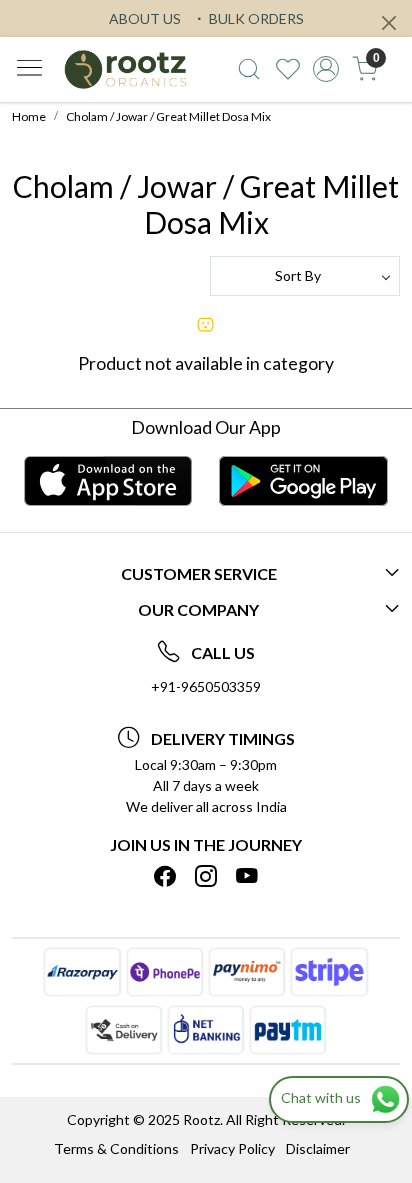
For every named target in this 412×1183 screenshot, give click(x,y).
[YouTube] (247, 877)
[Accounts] (326, 69)
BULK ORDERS (255, 18)
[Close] (389, 23)
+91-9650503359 (206, 686)
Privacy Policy (232, 1148)
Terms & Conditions (116, 1148)
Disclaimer (318, 1148)
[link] (248, 69)
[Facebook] (165, 877)
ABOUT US (145, 18)
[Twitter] (206, 877)
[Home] (125, 69)
